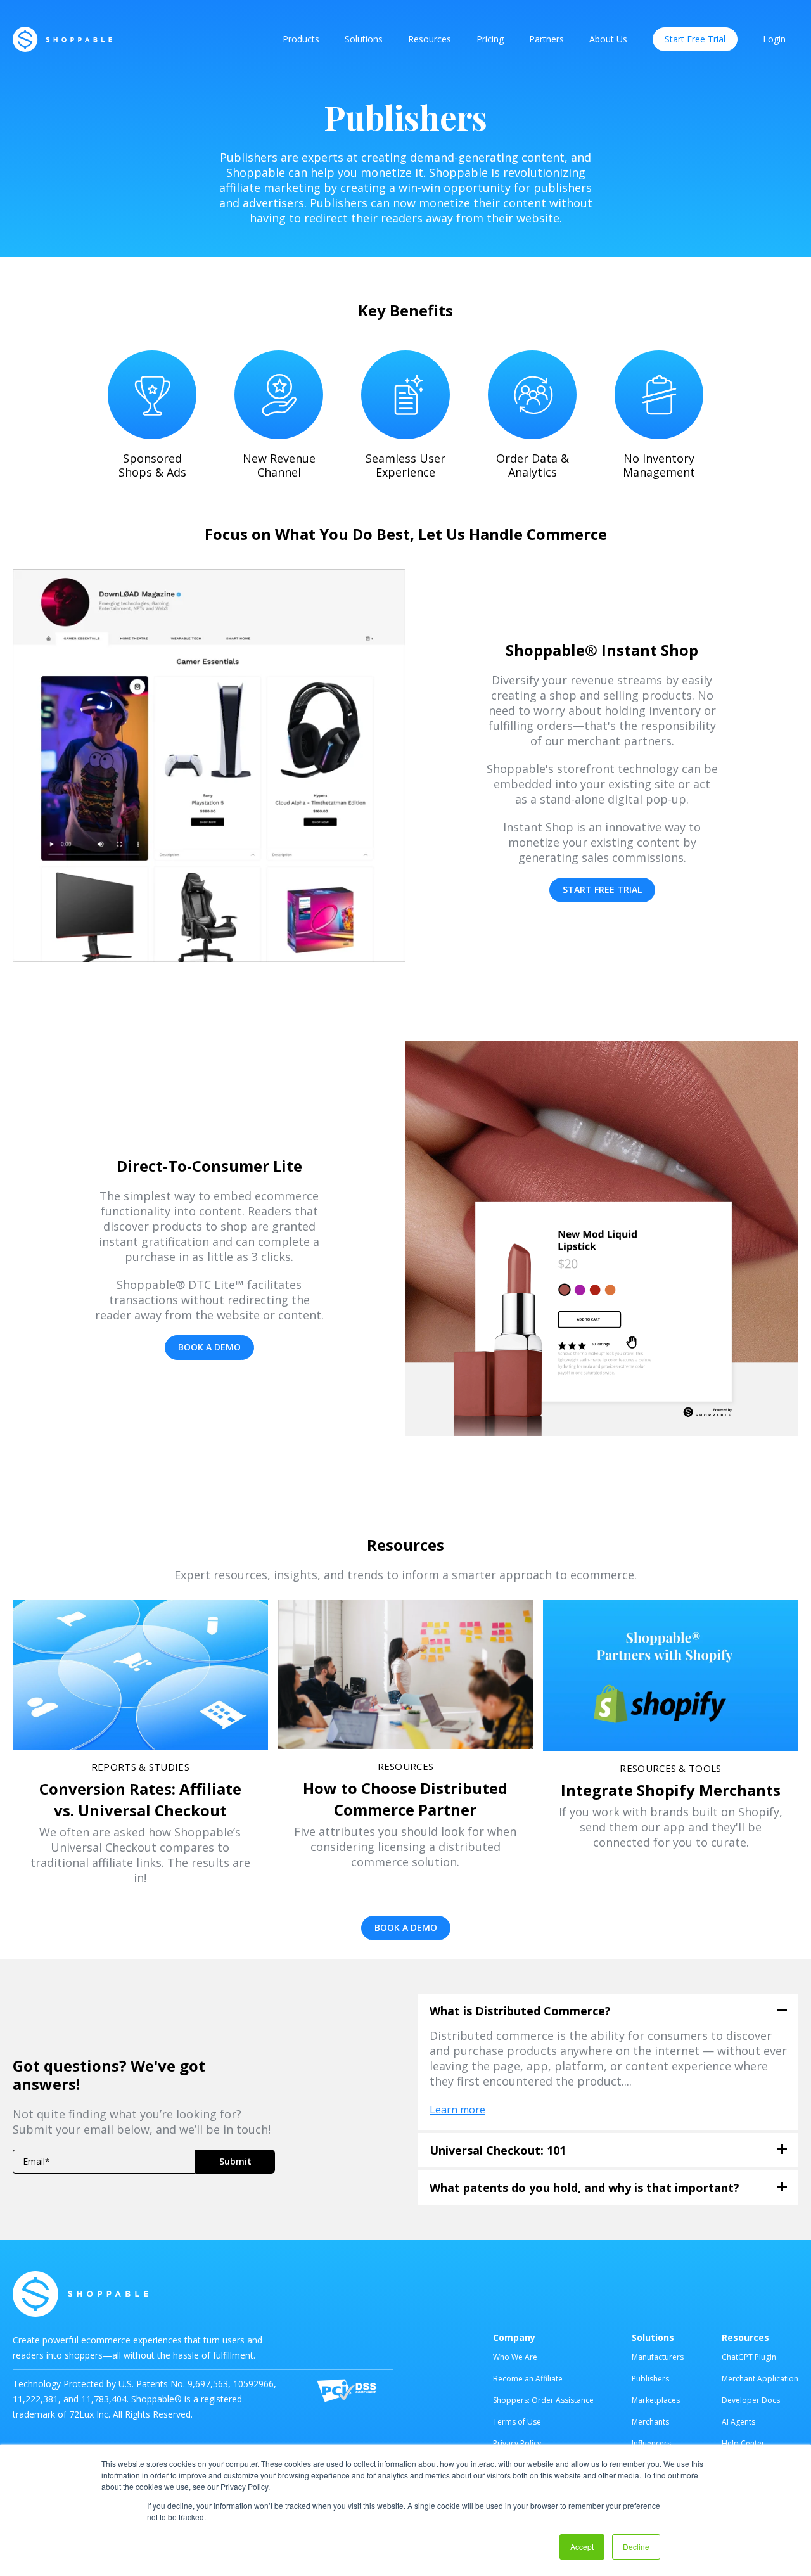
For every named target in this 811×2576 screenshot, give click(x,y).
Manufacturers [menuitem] (658, 2357)
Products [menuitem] (301, 39)
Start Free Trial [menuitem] (695, 39)
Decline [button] (636, 2547)
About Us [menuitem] (608, 39)
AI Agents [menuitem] (738, 2422)
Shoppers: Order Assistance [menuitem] (543, 2400)
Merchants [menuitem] (650, 2422)
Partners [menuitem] (546, 39)
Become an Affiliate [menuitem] (528, 2379)
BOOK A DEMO (209, 1347)
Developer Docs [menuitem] (751, 2400)
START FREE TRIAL (602, 889)
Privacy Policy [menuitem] (517, 2443)
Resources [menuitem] (430, 39)
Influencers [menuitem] (651, 2443)
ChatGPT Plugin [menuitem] (749, 2357)
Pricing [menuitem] (490, 39)
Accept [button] (582, 2547)
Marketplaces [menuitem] (656, 2400)
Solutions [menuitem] (364, 39)
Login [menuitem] (774, 39)
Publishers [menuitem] (650, 2379)
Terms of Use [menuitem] (517, 2422)
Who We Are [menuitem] (515, 2357)
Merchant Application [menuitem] (760, 2379)
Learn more (457, 2110)
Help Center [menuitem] (743, 2443)
